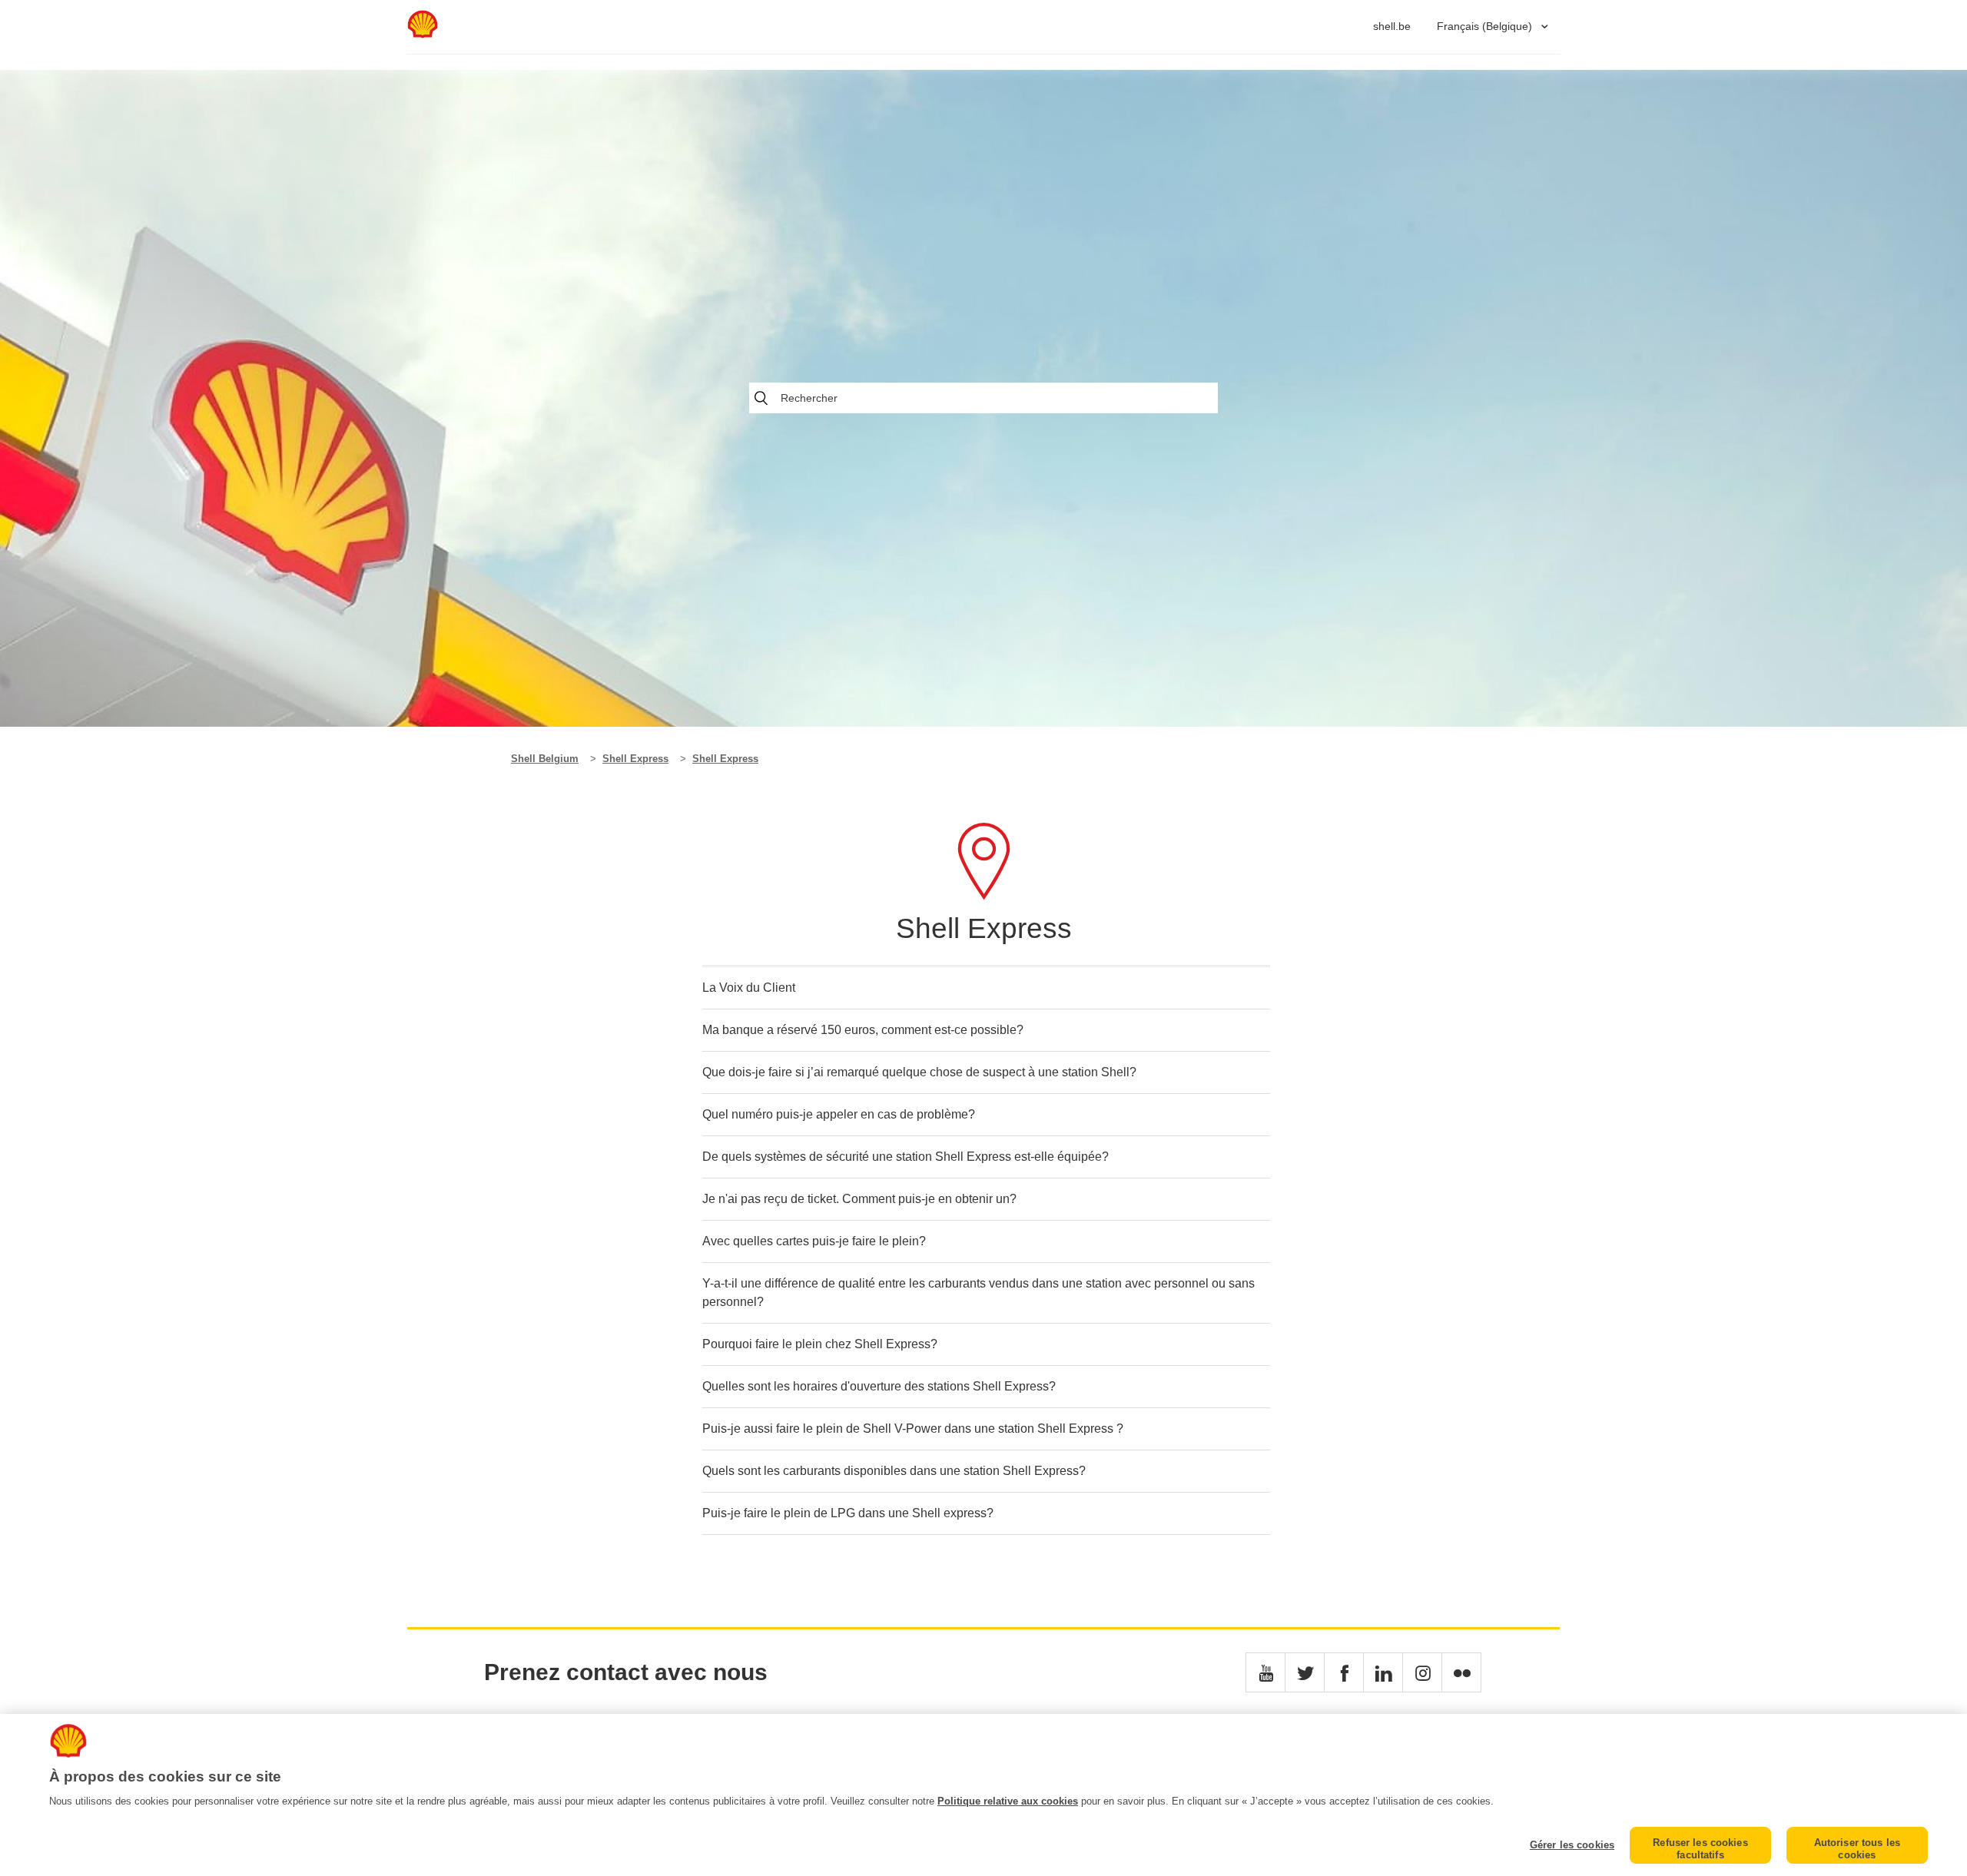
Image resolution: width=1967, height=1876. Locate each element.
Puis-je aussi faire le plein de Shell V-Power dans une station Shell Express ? (913, 1429)
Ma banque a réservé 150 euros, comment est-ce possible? (863, 1030)
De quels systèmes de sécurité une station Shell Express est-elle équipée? (906, 1157)
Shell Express (635, 759)
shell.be (1392, 26)
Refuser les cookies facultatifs (1700, 1849)
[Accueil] (423, 34)
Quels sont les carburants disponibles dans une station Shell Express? (894, 1471)
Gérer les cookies (1572, 1845)
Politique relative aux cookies (1008, 1801)
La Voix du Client (749, 988)
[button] (1265, 1672)
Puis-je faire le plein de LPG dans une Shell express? (848, 1513)
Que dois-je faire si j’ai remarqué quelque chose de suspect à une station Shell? (919, 1072)
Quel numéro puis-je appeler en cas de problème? (839, 1114)
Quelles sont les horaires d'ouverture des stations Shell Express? (879, 1386)
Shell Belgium (545, 759)
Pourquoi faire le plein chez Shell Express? (820, 1344)
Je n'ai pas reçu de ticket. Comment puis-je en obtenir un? (859, 1199)
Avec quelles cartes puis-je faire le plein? (814, 1241)
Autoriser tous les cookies (1857, 1849)
